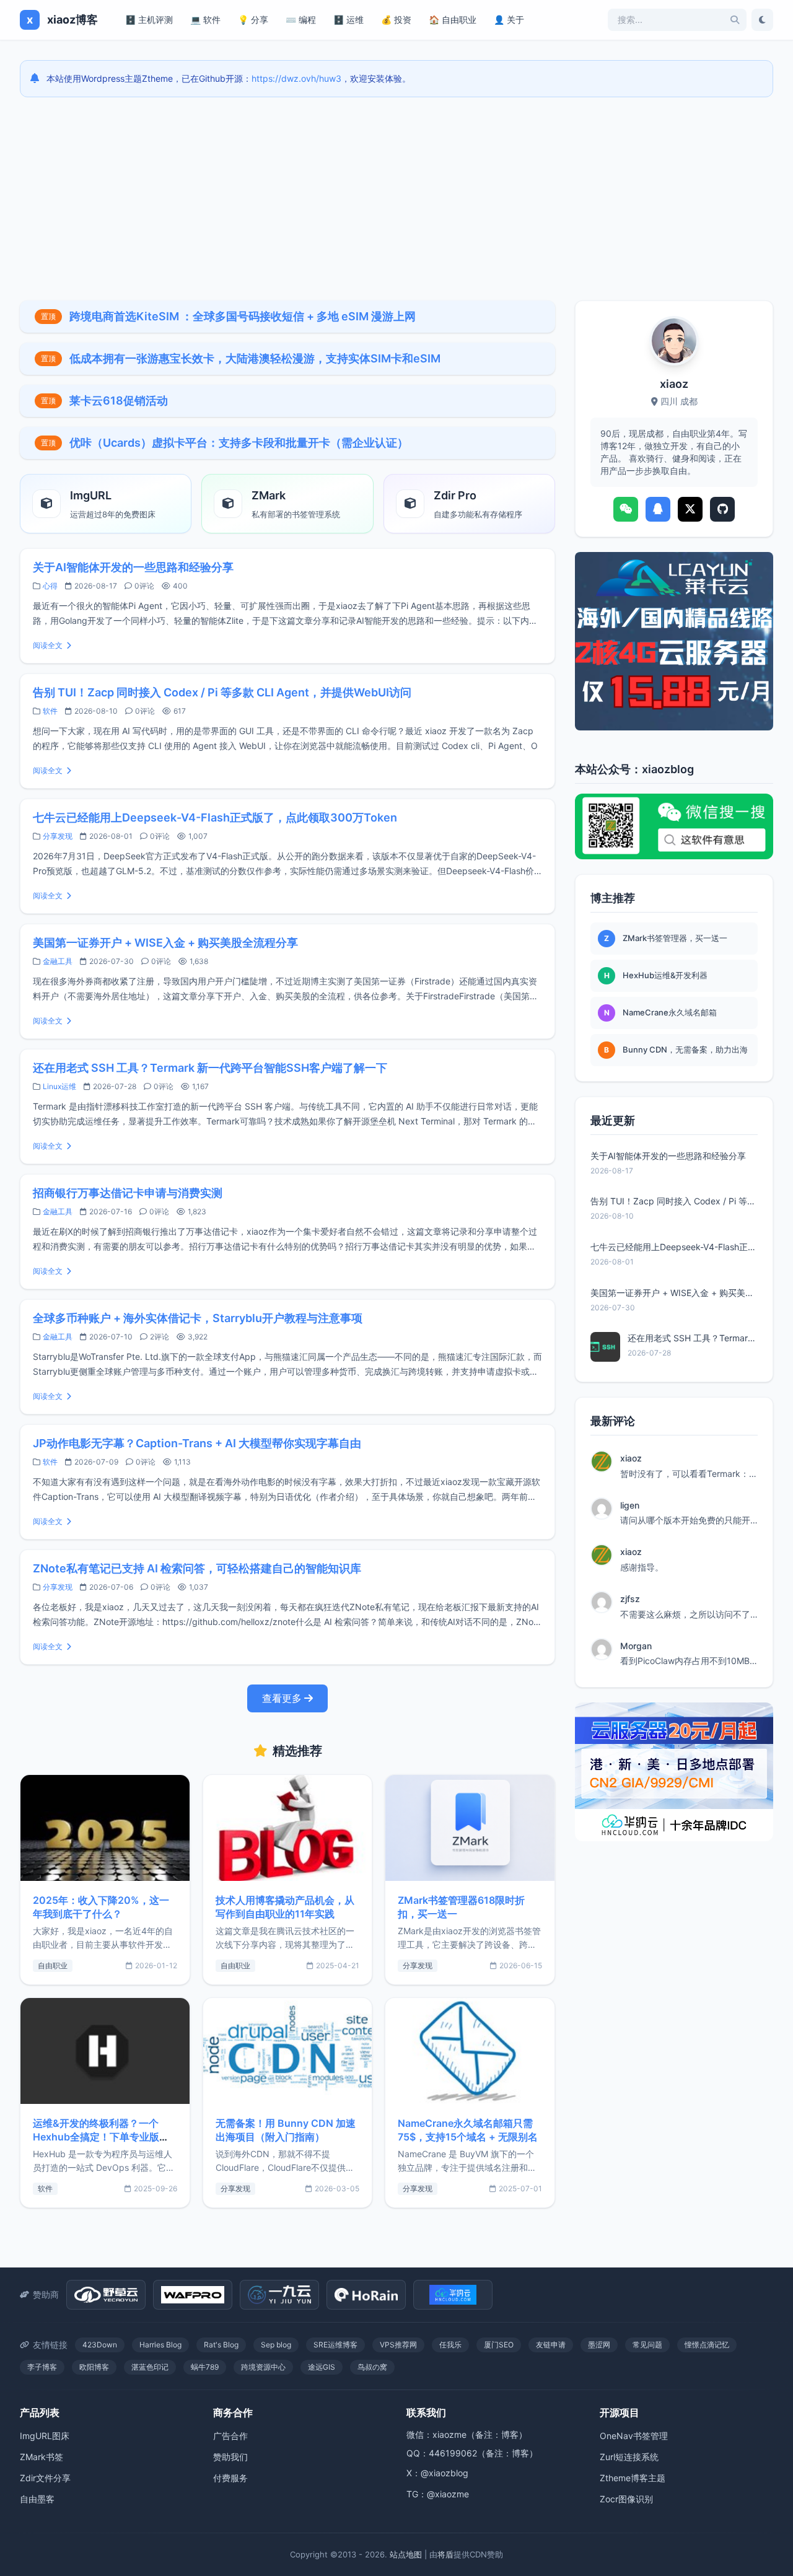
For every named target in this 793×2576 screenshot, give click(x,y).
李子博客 (42, 2367)
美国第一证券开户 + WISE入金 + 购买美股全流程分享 (165, 943)
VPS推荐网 (398, 2345)
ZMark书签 (42, 2457)
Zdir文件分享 (45, 2478)
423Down (100, 2345)
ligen (630, 1505)
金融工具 (58, 961)
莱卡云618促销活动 (119, 401)
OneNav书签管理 (634, 2436)
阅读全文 (48, 645)
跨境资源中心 (263, 2367)
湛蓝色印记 (150, 2367)
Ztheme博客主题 (633, 2478)
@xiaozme (448, 2494)
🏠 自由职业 (453, 20)
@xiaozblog (445, 2473)
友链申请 (551, 2345)
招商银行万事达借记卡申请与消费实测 (128, 1193)
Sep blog (276, 2345)
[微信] (626, 509)
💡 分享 (253, 20)
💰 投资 (396, 20)
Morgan (636, 1646)
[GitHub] (722, 509)
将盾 (445, 2554)
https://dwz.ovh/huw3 (296, 78)
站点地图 (406, 2554)
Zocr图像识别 (626, 2499)
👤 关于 (509, 20)
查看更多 (282, 1698)
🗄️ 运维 (348, 20)
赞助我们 (230, 2457)
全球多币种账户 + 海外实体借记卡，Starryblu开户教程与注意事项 (198, 1318)
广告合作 (230, 2436)
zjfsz (630, 1599)
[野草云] (106, 2295)
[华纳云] (453, 2295)
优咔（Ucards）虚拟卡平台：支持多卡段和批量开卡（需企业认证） (239, 443)
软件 (50, 711)
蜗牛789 (205, 2367)
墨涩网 (599, 2345)
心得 (50, 586)
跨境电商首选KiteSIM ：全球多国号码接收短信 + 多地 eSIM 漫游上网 (243, 316)
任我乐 (450, 2345)
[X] (690, 509)
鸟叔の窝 (372, 2367)
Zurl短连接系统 (629, 2457)
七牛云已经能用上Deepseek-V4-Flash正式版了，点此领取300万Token (215, 817)
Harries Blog (160, 2345)
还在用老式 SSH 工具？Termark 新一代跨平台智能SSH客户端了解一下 (210, 1068)
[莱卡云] (674, 641)
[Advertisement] (396, 199)
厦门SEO (499, 2345)
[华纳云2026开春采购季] (674, 1772)
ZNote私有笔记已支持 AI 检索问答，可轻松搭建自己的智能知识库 (197, 1568)
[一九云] (279, 2295)
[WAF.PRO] (193, 2295)
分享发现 (58, 836)
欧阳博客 (94, 2367)
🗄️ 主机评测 (149, 20)
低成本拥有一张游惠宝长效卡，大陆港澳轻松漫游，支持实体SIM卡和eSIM (255, 358)
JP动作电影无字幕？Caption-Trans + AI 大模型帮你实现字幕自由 (197, 1443)
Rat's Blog (221, 2345)
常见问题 (647, 2345)
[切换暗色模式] (762, 20)
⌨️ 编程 (301, 20)
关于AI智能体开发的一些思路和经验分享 (133, 567)
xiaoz (631, 1458)
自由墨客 (37, 2499)
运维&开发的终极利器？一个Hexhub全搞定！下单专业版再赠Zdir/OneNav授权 (101, 2137)
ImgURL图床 (45, 2436)
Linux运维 (59, 1086)
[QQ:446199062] (658, 509)
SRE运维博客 (335, 2345)
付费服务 (230, 2478)
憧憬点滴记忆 (707, 2345)
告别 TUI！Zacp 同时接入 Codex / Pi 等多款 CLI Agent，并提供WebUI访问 (222, 692)
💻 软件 (205, 20)
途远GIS (322, 2367)
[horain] (366, 2295)
